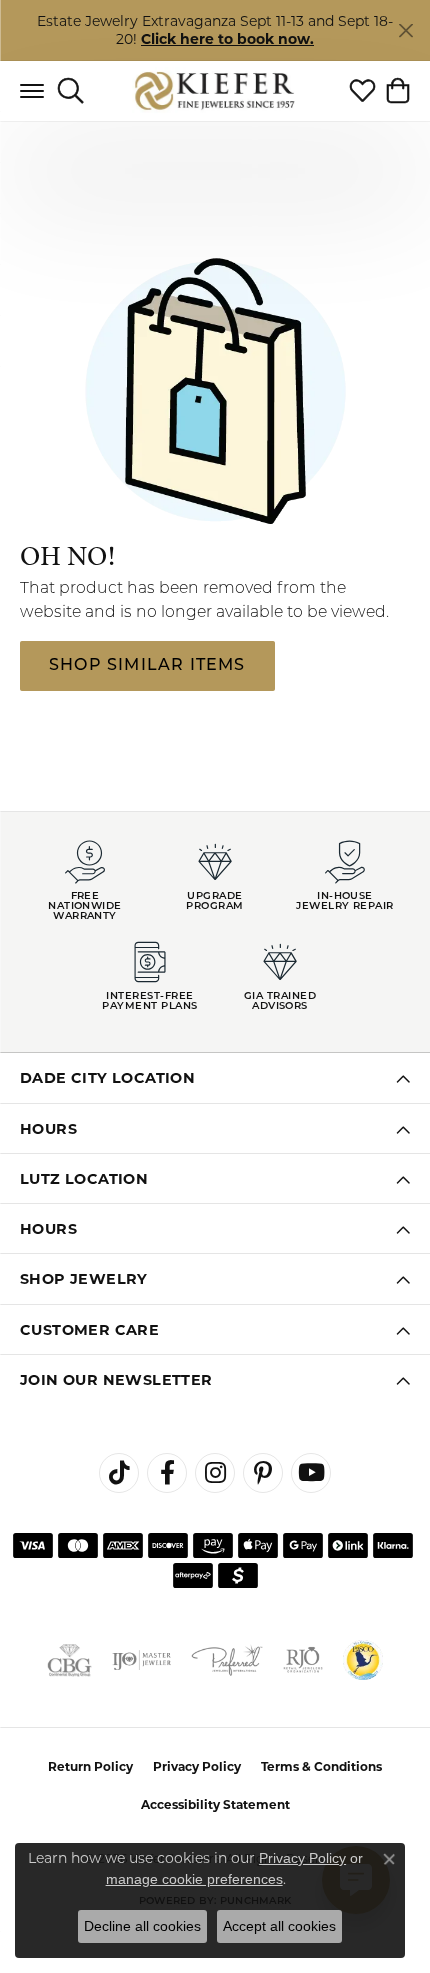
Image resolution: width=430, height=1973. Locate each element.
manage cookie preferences (194, 1879)
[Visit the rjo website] (303, 1660)
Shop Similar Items (147, 666)
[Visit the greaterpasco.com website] (363, 1660)
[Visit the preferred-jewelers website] (227, 1660)
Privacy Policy (197, 1766)
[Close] (405, 30)
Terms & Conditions (321, 1766)
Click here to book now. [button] (227, 39)
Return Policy (90, 1766)
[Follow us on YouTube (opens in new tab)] (311, 1473)
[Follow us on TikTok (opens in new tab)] (119, 1473)
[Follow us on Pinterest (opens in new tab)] (263, 1473)
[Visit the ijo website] (142, 1660)
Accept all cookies (279, 1926)
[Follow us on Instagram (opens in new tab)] (215, 1473)
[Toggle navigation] (32, 91)
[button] (70, 91)
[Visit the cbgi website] (69, 1660)
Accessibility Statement (215, 1804)
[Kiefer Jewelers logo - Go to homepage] (215, 90)
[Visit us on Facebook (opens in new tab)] (167, 1473)
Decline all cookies (142, 1926)
